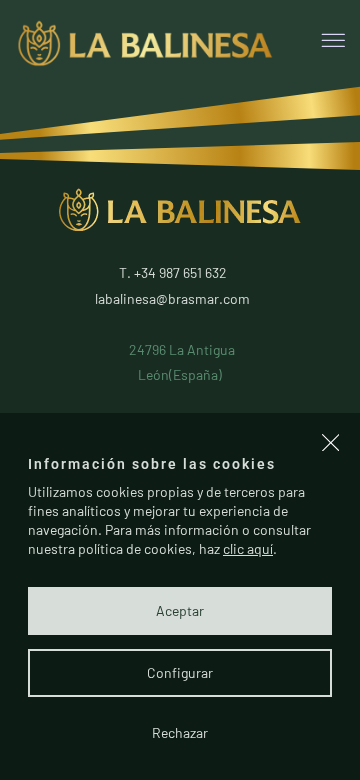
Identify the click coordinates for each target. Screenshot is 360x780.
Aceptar (180, 610)
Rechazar (180, 732)
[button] (331, 445)
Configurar (180, 672)
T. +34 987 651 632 (173, 272)
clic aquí (248, 548)
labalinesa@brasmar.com (172, 298)
